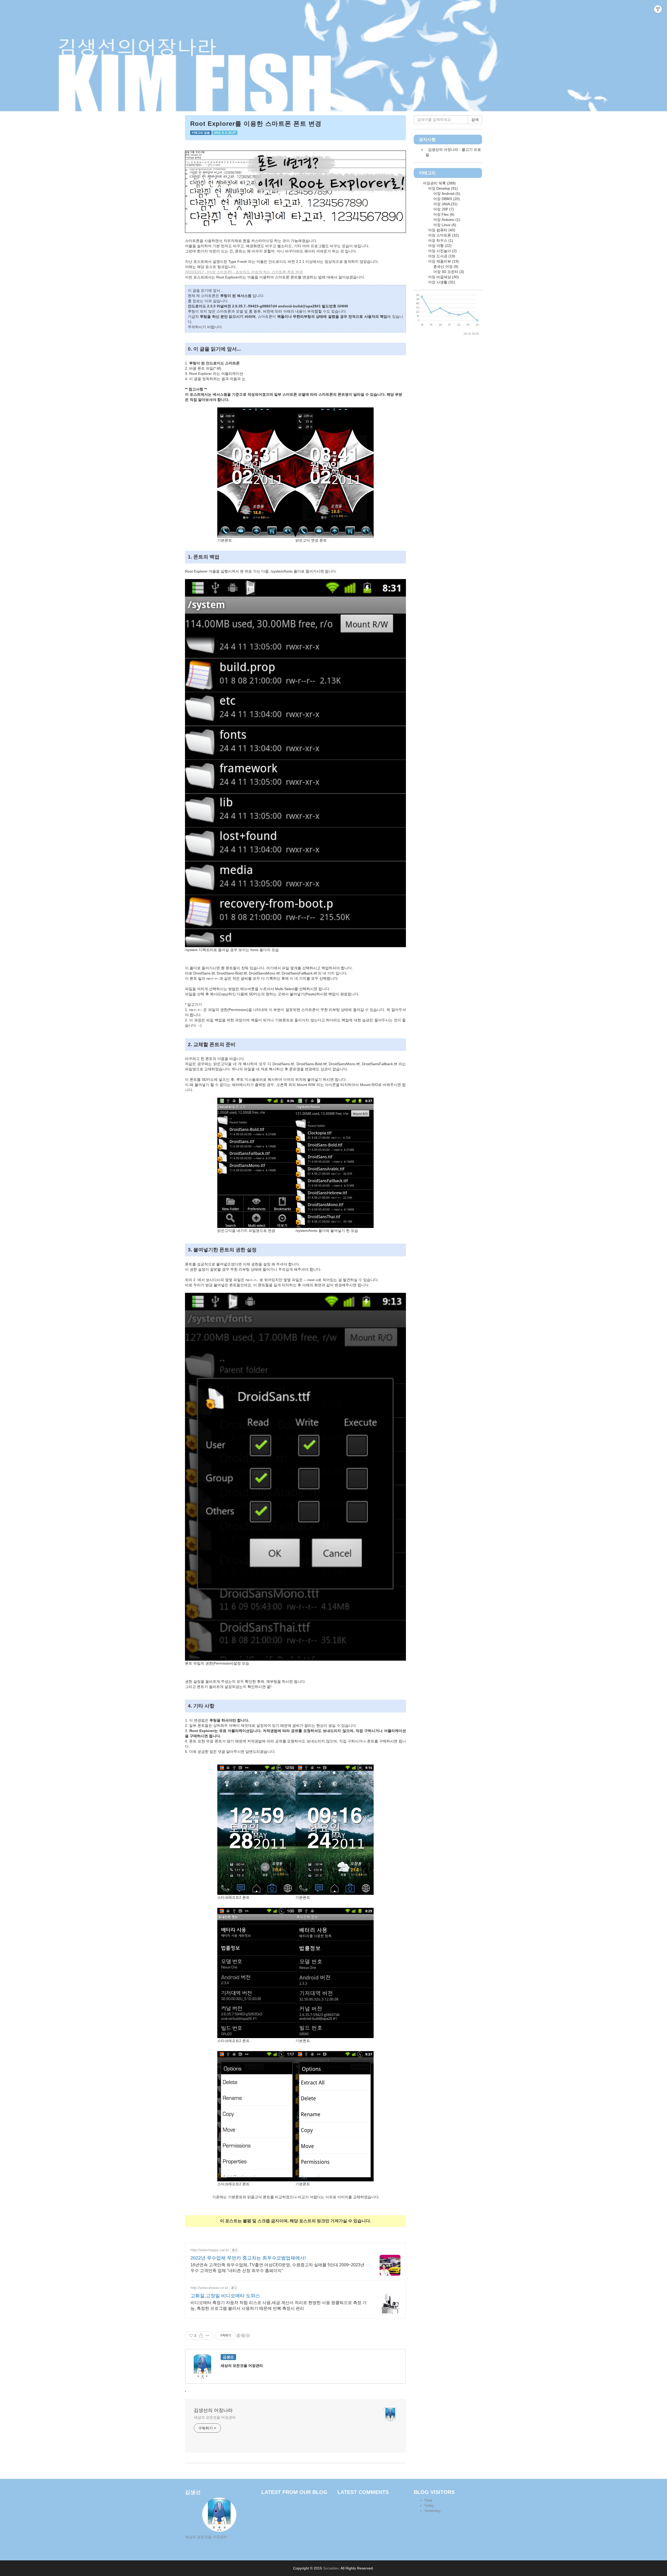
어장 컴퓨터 (441, 230)
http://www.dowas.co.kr (209, 2288)
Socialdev (331, 2568)
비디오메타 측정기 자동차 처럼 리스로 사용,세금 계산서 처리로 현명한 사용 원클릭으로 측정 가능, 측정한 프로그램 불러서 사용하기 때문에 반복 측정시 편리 (279, 2305)
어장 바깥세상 (443, 277)
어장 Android (446, 194)
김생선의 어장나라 (213, 2410)
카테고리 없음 (201, 133)
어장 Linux (444, 225)
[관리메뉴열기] (658, 9)
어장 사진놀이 (442, 251)
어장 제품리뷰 (443, 261)
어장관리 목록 (439, 183)
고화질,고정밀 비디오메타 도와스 (225, 2296)
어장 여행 (439, 246)
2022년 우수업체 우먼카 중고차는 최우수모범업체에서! (248, 2258)
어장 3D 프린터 (448, 272)
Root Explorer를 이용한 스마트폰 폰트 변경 (256, 124)
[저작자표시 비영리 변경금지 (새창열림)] (243, 2336)
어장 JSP (443, 209)
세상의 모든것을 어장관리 (215, 2417)
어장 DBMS (446, 199)
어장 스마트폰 (443, 235)
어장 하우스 (440, 240)
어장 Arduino (446, 220)
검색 (475, 120)
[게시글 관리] (208, 2336)
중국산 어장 (445, 266)
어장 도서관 (441, 256)
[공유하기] (201, 2336)
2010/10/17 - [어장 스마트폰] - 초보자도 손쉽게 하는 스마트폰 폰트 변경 (244, 272)
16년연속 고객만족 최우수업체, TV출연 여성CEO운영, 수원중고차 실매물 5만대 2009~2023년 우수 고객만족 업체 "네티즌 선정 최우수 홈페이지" (277, 2268)
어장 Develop (442, 188)
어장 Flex (443, 214)
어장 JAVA (445, 204)
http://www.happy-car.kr (210, 2250)
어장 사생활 (441, 282)
